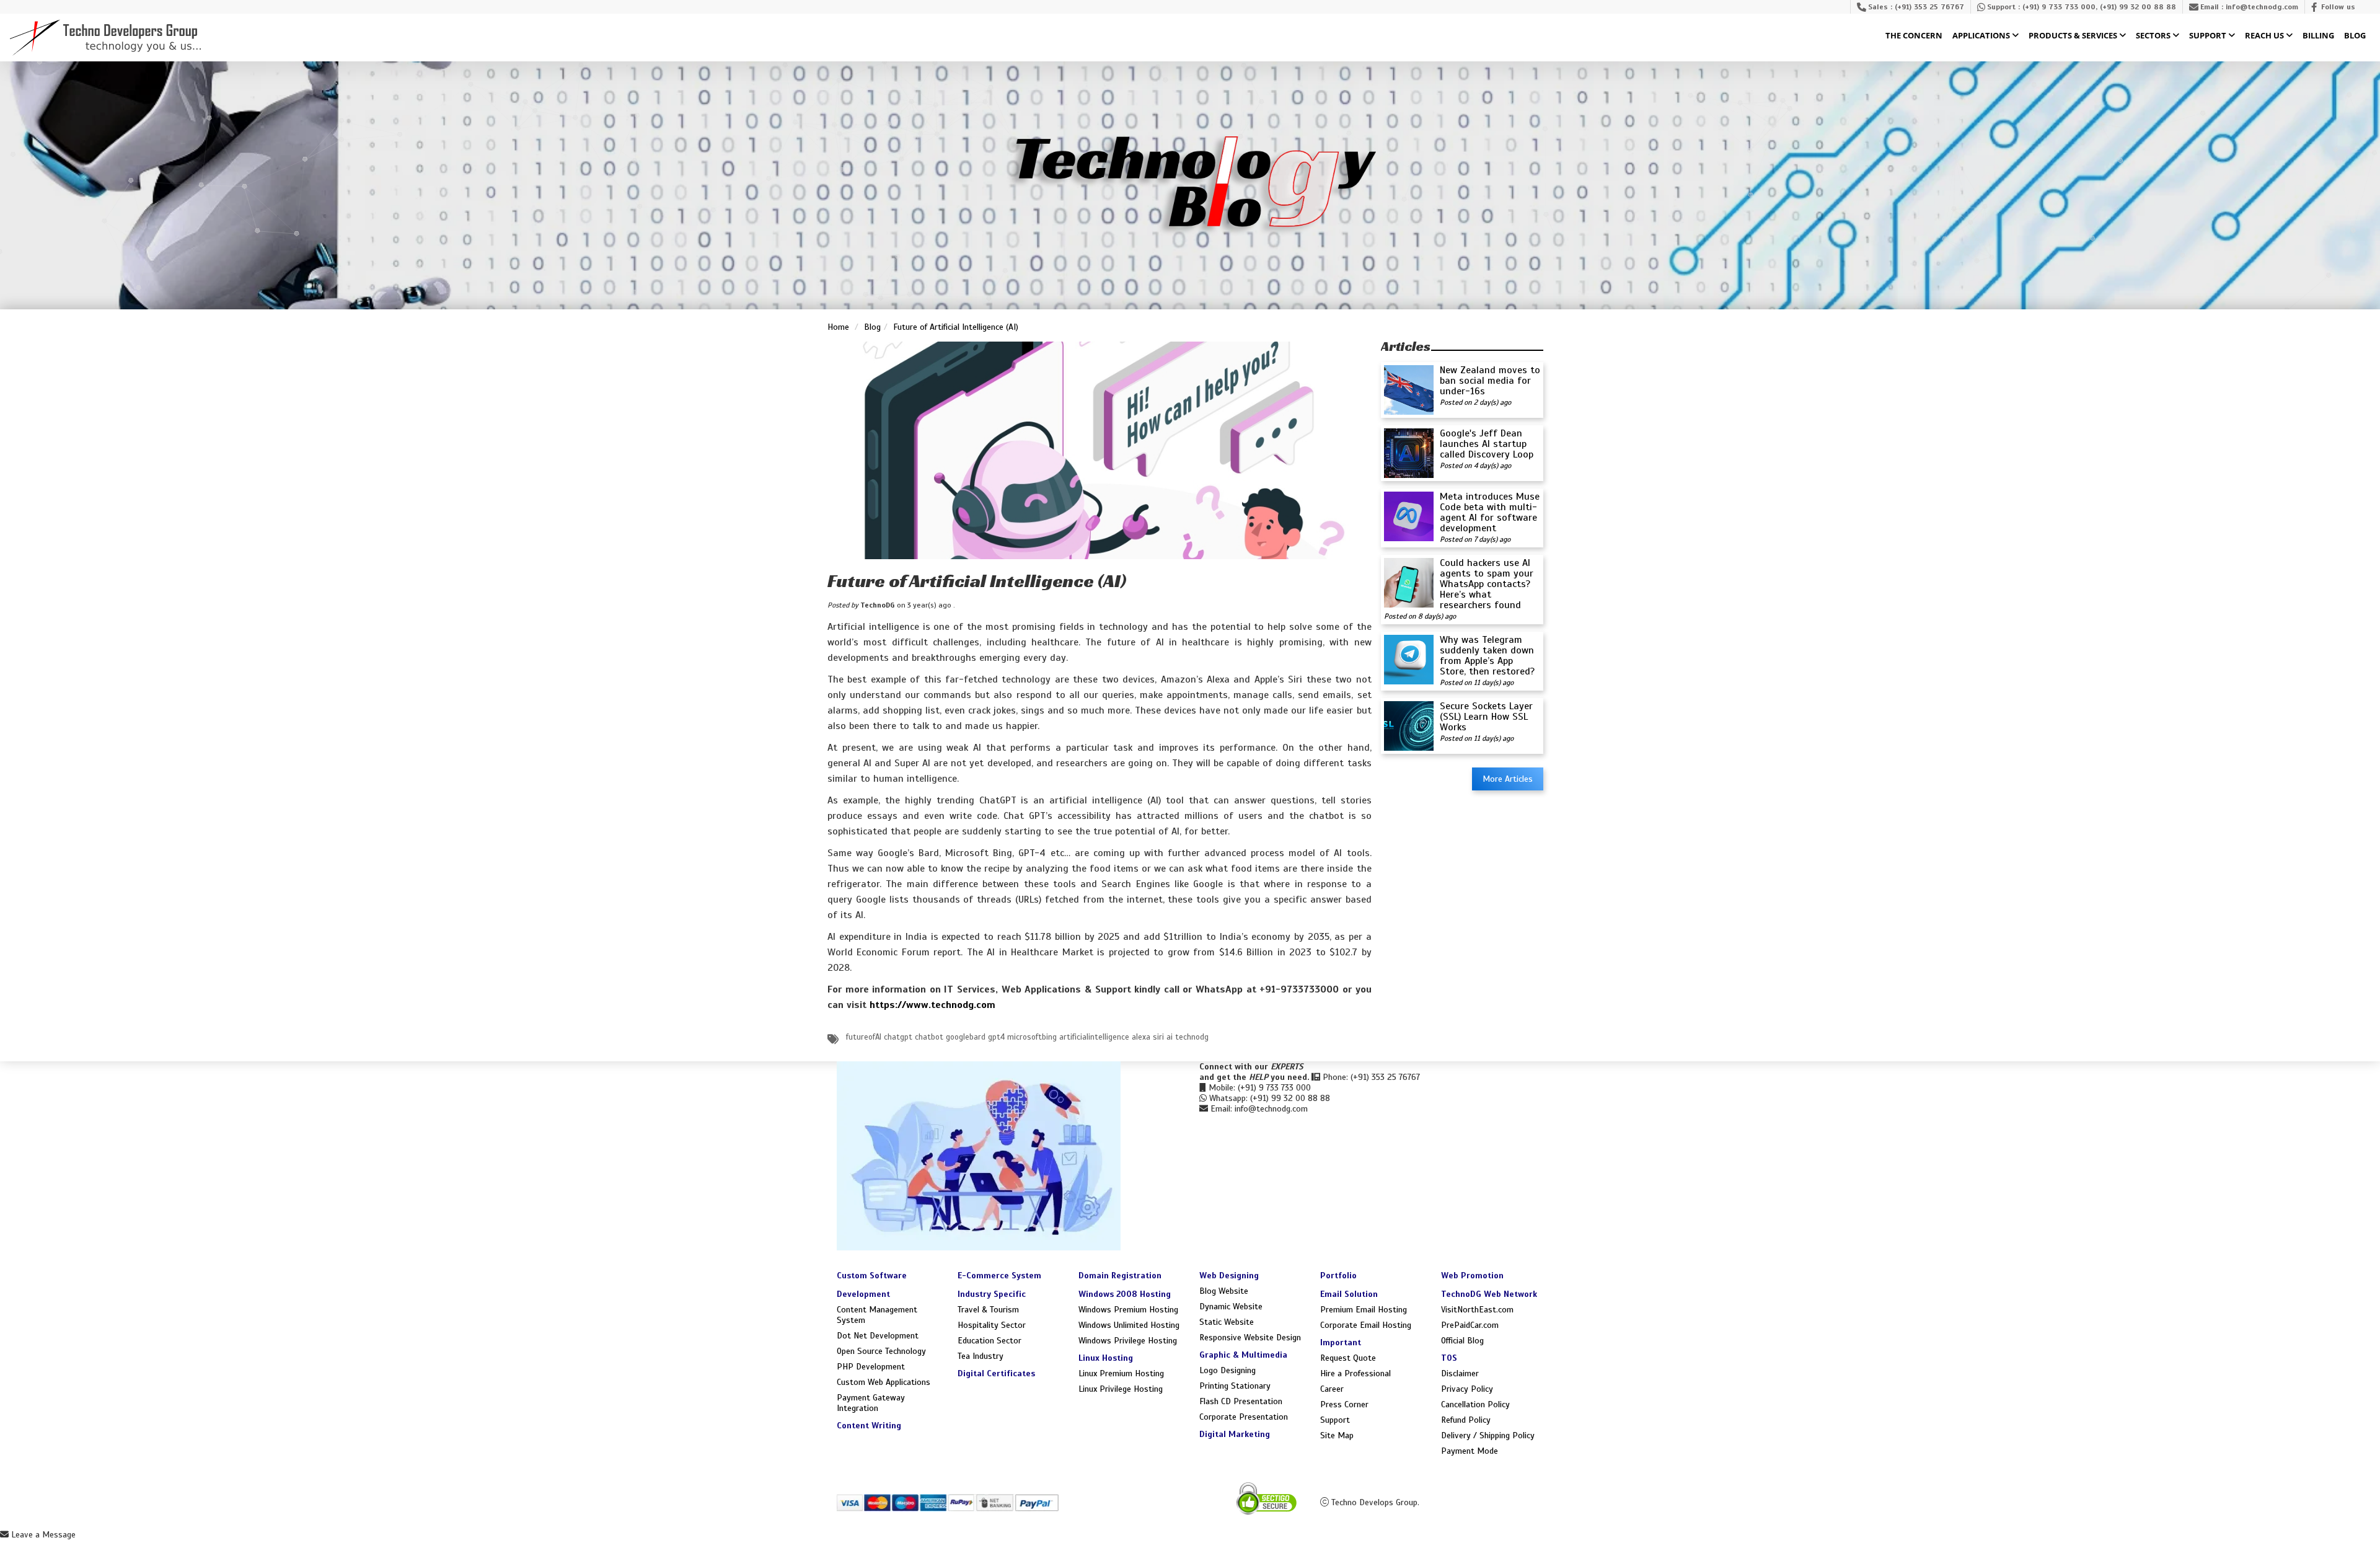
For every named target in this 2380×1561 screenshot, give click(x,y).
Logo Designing (1227, 1370)
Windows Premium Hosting (1128, 1310)
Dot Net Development (878, 1336)
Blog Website (1224, 1291)
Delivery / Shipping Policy (1488, 1435)
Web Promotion (1472, 1276)
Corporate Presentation (1244, 1417)
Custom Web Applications (884, 1382)
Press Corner (1344, 1404)
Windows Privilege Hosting (1128, 1341)
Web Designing (1229, 1276)
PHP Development (871, 1367)
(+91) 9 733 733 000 (2059, 7)
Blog (2355, 36)
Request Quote (1348, 1358)
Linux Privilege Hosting (1121, 1389)
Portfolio (1338, 1276)
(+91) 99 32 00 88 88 (2138, 7)
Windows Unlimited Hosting (1129, 1325)
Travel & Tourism (988, 1310)
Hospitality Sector (992, 1325)
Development (863, 1294)
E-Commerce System (999, 1276)
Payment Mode (1470, 1451)
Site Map (1337, 1435)
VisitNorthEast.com (1477, 1310)
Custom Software (872, 1276)
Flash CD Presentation (1241, 1401)
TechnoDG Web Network (1489, 1294)
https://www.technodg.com (932, 1005)
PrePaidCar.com (1470, 1325)
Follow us (2338, 7)
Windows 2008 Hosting (1125, 1294)
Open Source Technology (881, 1351)
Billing (2318, 36)
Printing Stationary (1235, 1386)
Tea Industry (981, 1356)
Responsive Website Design (1250, 1338)
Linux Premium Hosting (1121, 1373)
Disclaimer (1460, 1373)
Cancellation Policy (1475, 1404)
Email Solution (1349, 1294)
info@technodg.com (2262, 7)
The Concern (1914, 36)
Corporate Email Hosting (1366, 1325)
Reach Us (2265, 36)
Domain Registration (1120, 1276)
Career (1332, 1389)
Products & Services (2074, 36)
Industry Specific (992, 1294)
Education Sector (989, 1341)
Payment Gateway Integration (871, 1403)
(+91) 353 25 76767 (1929, 7)
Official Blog (1462, 1341)
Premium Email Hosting (1364, 1310)
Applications (1982, 36)
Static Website (1227, 1322)
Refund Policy (1466, 1420)
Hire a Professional (1355, 1373)
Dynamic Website (1231, 1307)
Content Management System (877, 1315)
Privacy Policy (1467, 1389)
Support (2209, 36)
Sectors (2154, 36)
